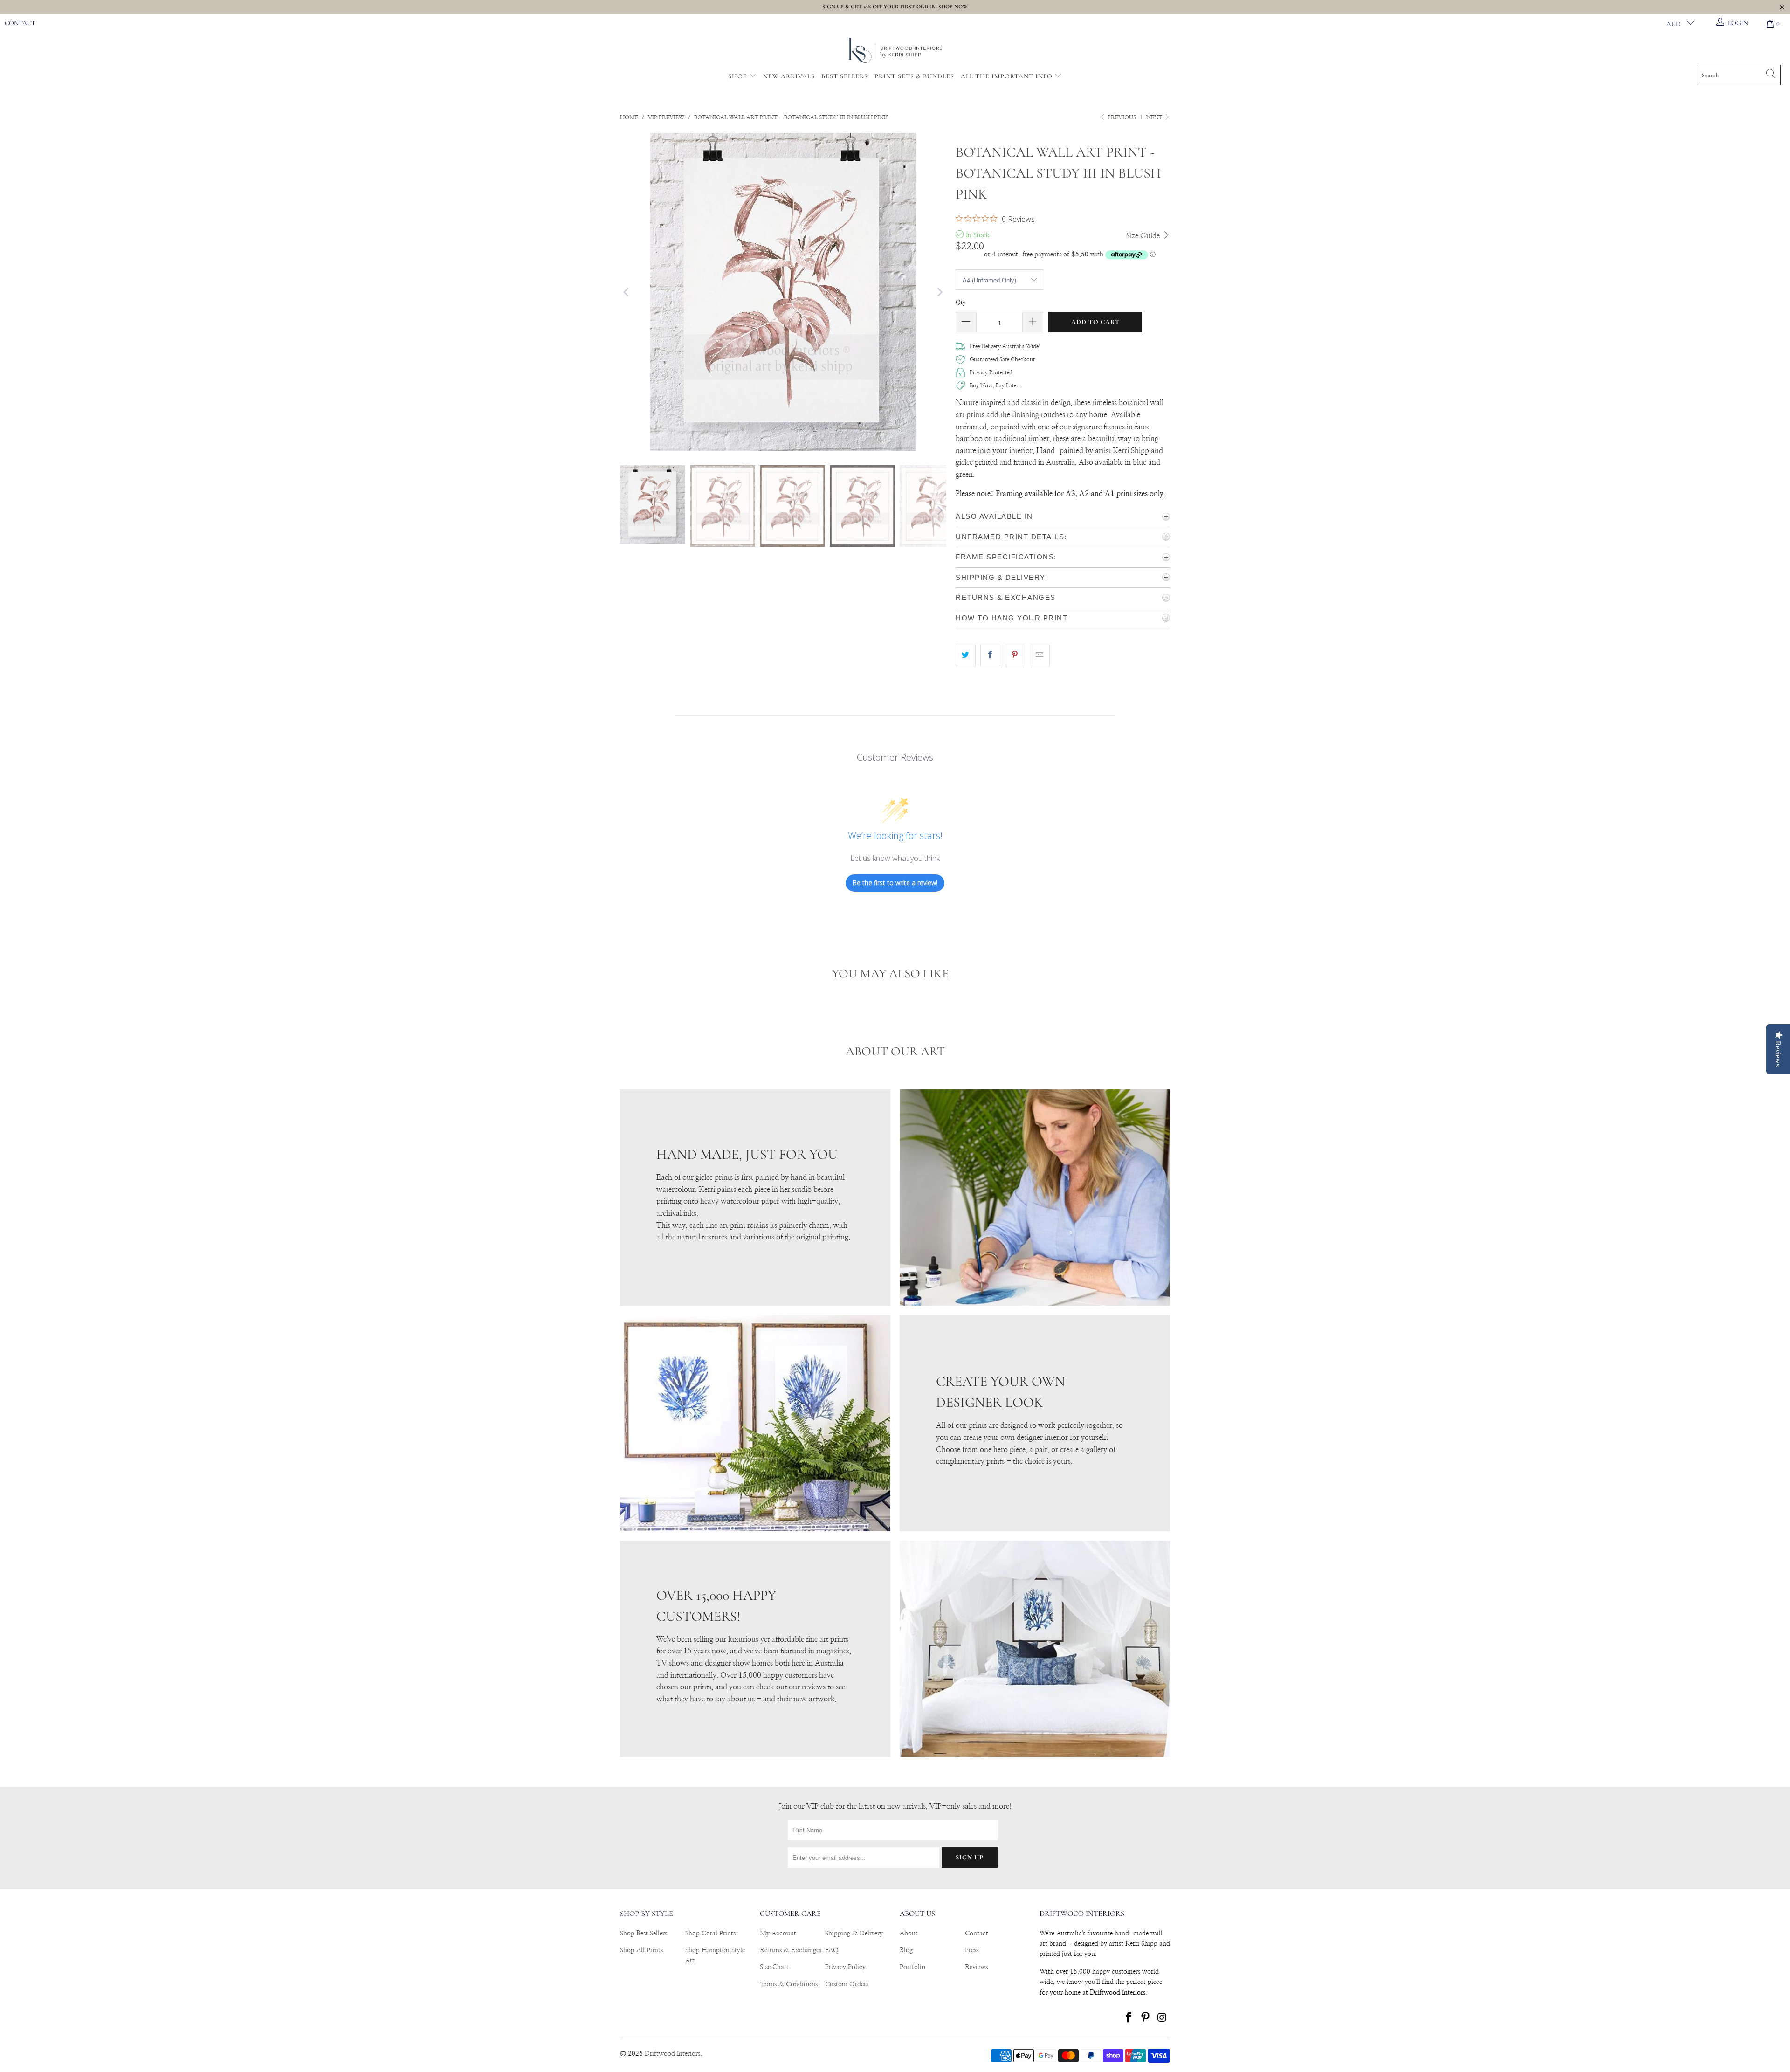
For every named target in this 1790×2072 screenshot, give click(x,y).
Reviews (976, 1967)
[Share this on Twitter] (966, 655)
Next (1155, 117)
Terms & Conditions (789, 1984)
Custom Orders (847, 1984)
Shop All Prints (641, 1950)
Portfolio (912, 1967)
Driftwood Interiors (672, 2054)
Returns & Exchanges (791, 1950)
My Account (778, 1934)
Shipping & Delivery (854, 1934)
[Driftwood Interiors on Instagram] (1162, 2018)
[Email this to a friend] (1040, 655)
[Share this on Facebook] (990, 655)
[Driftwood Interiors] (895, 51)
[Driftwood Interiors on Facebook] (1129, 2018)
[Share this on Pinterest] (1015, 655)
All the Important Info (1008, 76)
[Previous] (627, 292)
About (909, 1934)
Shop (738, 76)
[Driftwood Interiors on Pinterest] (1146, 2018)
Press (972, 1950)
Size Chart (774, 1967)
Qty (961, 303)
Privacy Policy (845, 1967)
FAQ (832, 1950)
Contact (20, 23)
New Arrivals (789, 76)
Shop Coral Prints (710, 1934)
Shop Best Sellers (644, 1934)
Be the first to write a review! (895, 883)
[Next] (939, 292)
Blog (906, 1950)
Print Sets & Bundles (914, 76)
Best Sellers (845, 76)
